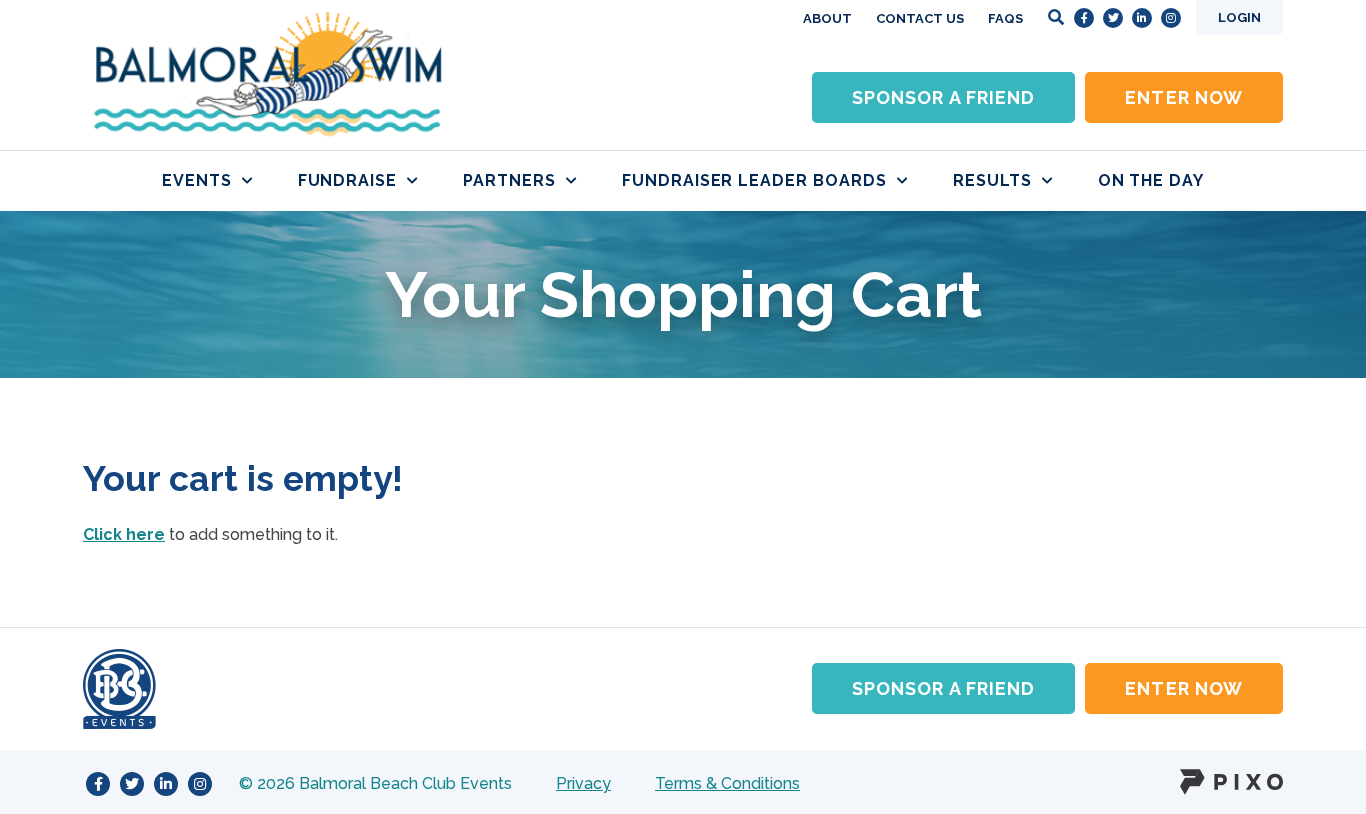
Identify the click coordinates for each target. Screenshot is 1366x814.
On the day (1151, 180)
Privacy (583, 783)
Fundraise (348, 180)
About (827, 18)
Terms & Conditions (727, 783)
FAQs (1005, 18)
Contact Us (920, 18)
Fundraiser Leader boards (754, 180)
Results (992, 180)
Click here (124, 534)
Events (197, 180)
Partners (509, 180)
